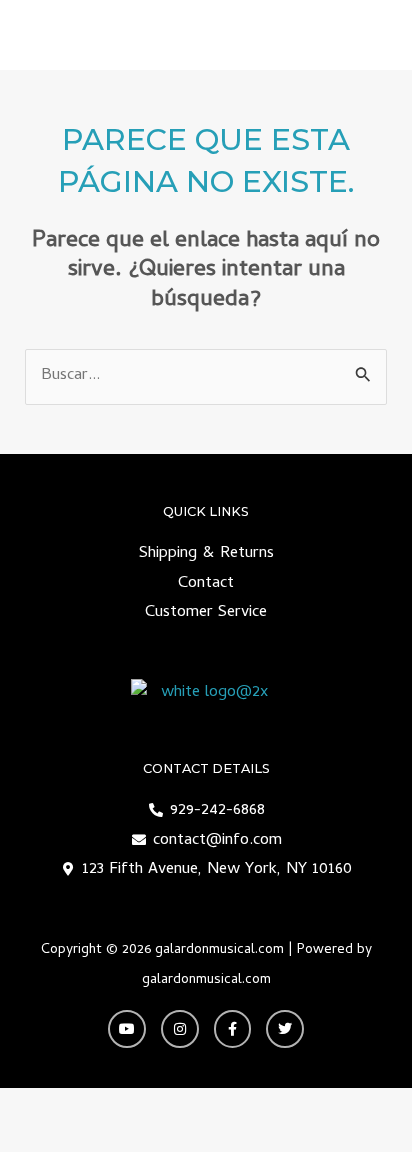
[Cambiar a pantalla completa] (110, 1105)
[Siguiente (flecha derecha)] (110, 1137)
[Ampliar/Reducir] (35, 1105)
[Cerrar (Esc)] (260, 1105)
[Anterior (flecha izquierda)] (35, 1137)
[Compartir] (185, 1105)
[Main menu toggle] (370, 35)
